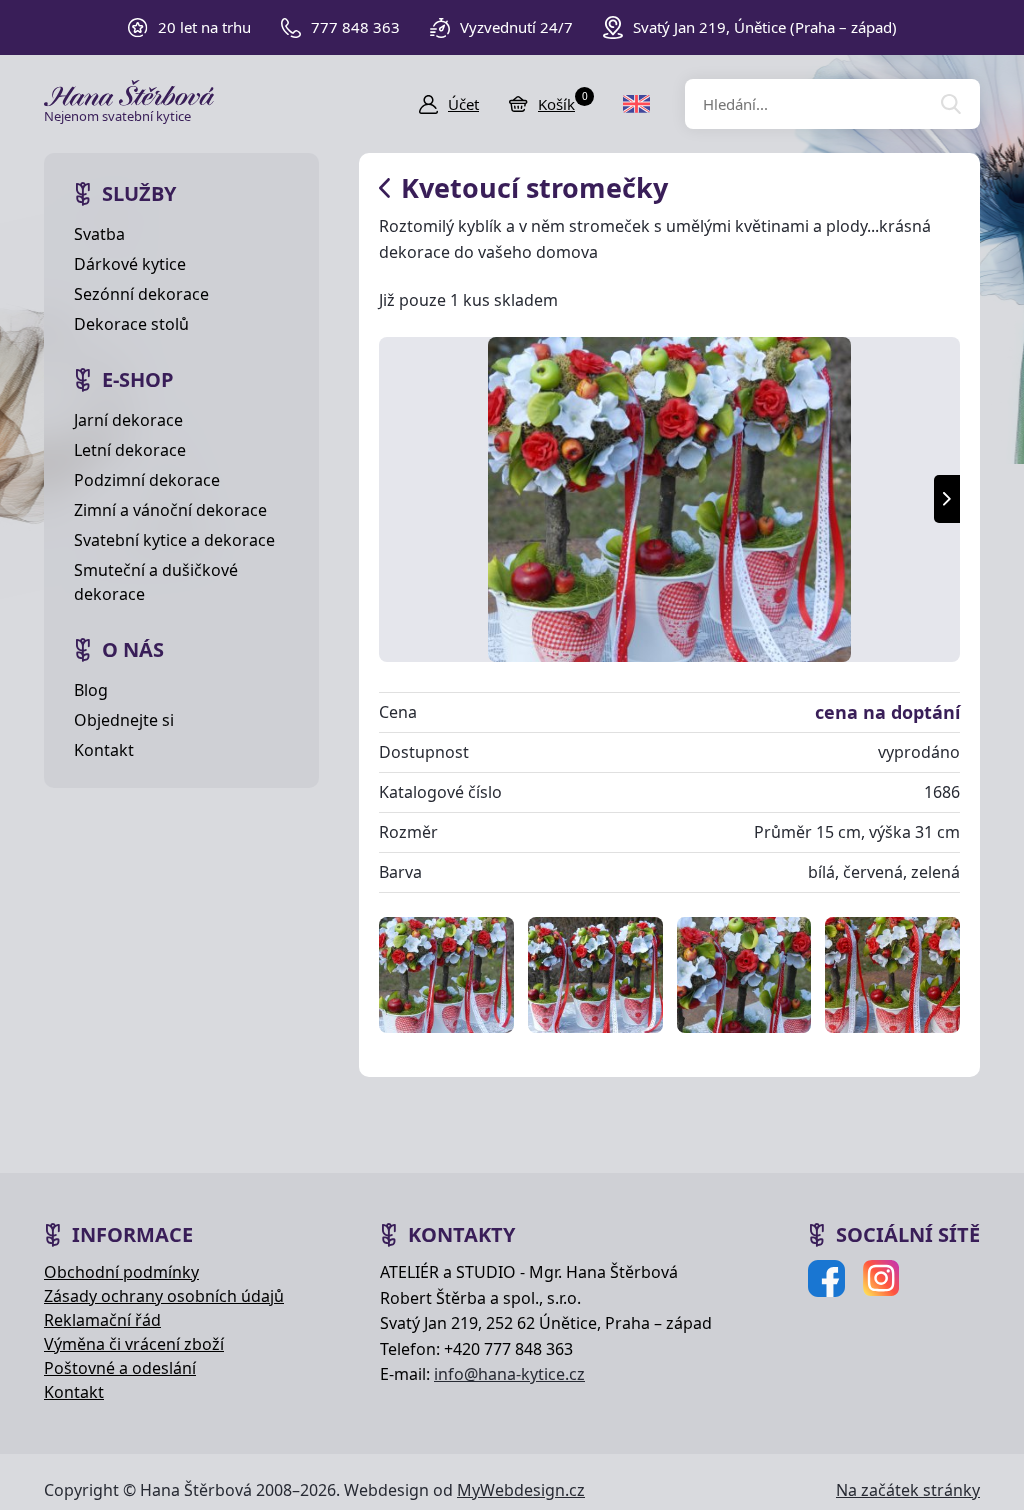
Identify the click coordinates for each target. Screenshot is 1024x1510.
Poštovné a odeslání (120, 1368)
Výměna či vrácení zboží (134, 1344)
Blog (91, 690)
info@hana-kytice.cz (509, 1374)
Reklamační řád (102, 1320)
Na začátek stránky (908, 1490)
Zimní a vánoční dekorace (170, 510)
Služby (139, 193)
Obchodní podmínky (121, 1272)
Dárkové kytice (130, 264)
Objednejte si (124, 720)
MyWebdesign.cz (521, 1490)
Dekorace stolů (131, 324)
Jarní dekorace (128, 420)
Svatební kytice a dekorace (174, 540)
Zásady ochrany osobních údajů (164, 1296)
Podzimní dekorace (147, 480)
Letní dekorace (130, 450)
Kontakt (104, 750)
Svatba (99, 234)
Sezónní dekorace (141, 294)
